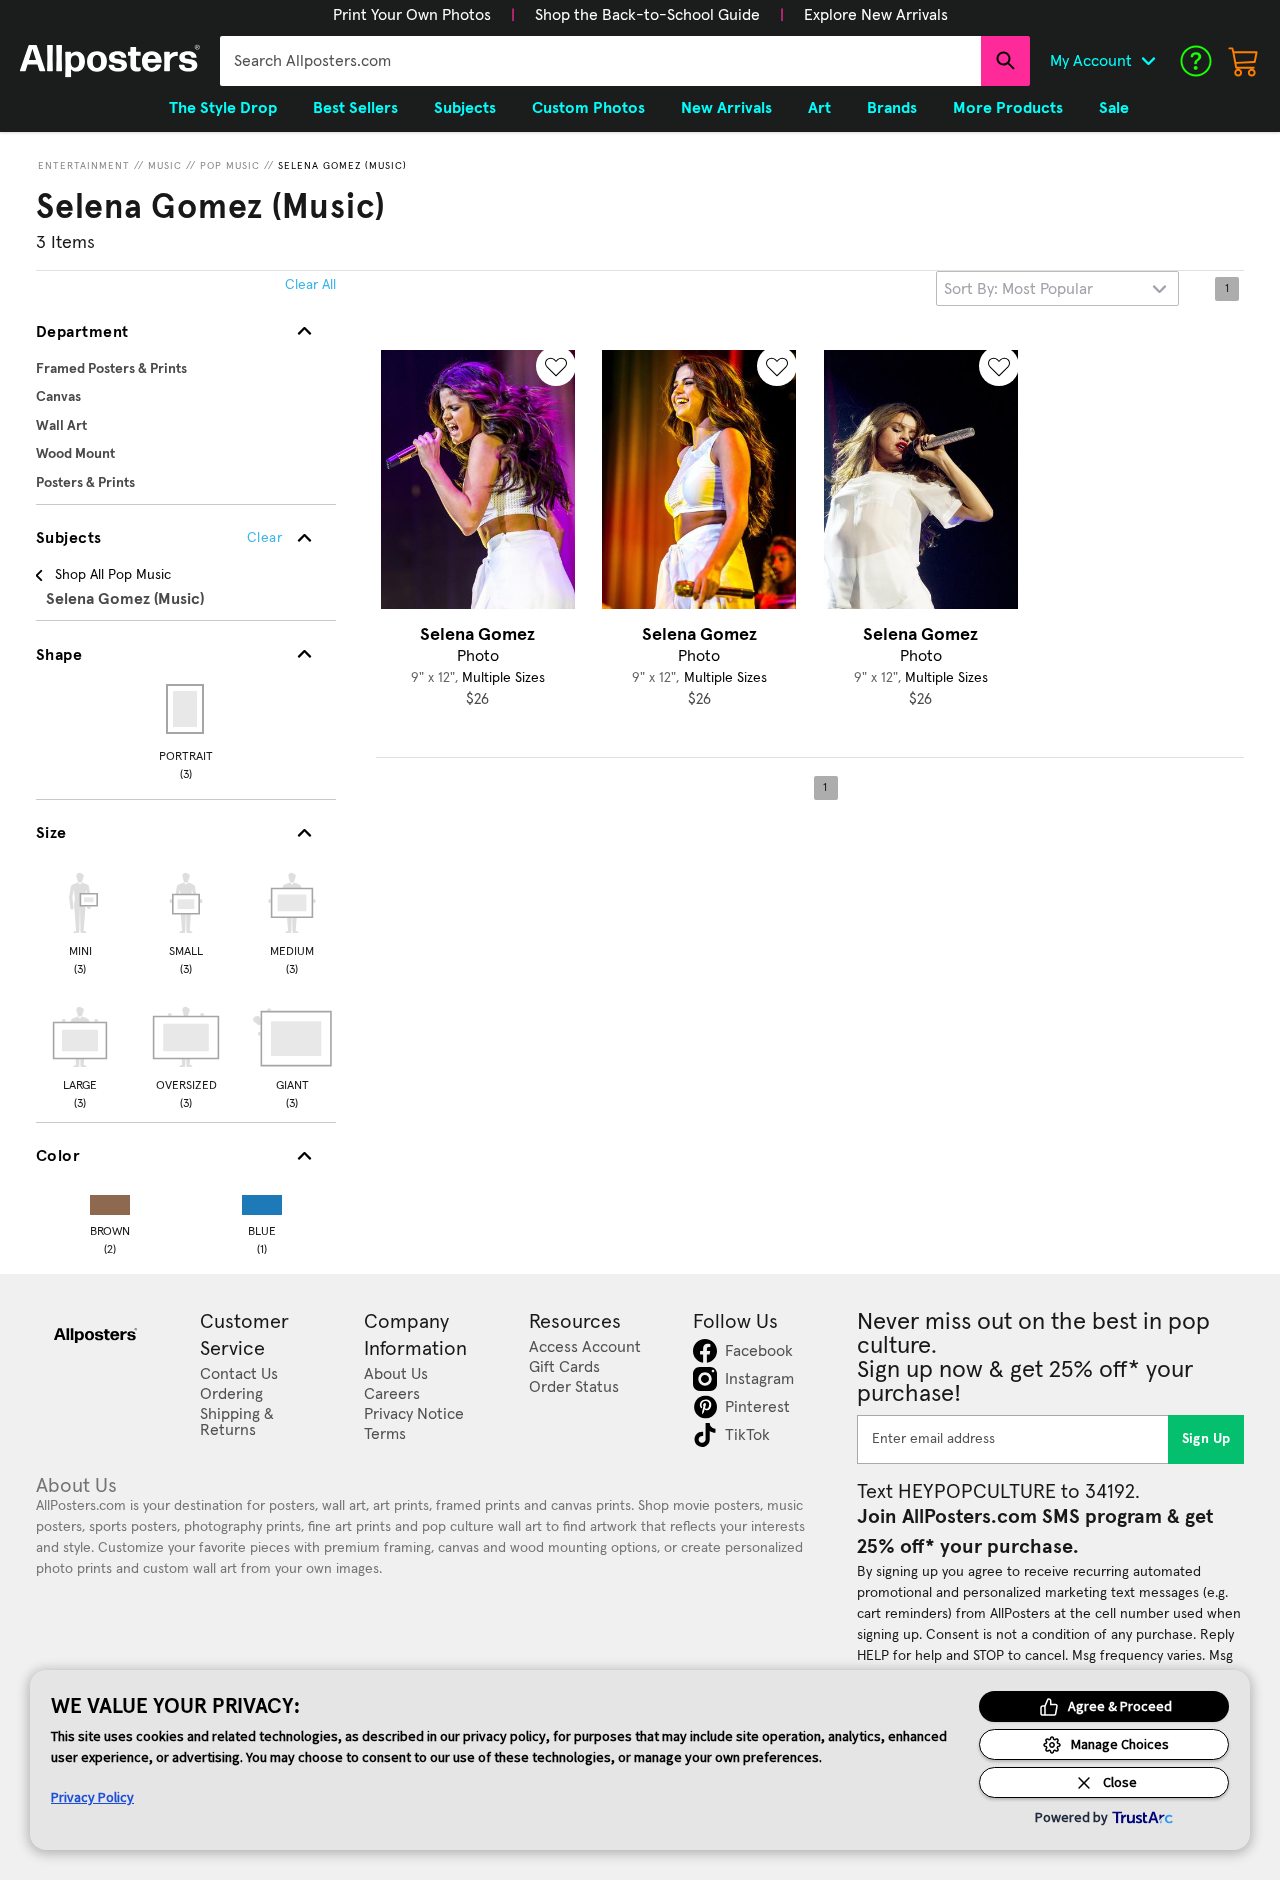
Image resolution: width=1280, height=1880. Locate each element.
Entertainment (84, 166)
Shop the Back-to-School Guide (647, 15)
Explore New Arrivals (876, 15)
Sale (1114, 108)
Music (165, 166)
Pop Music (230, 166)
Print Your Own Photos (412, 15)
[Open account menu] (1148, 61)
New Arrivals (726, 108)
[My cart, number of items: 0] (1244, 61)
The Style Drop (223, 108)
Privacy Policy (92, 1797)
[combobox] (600, 61)
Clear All (310, 285)
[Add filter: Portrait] (186, 709)
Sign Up (1206, 1439)
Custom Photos (588, 108)
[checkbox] (80, 921)
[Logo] (110, 61)
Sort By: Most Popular (1018, 289)
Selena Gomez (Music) (342, 166)
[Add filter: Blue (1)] (262, 1200)
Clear (264, 538)
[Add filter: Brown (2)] (110, 1200)
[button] (412, 15)
